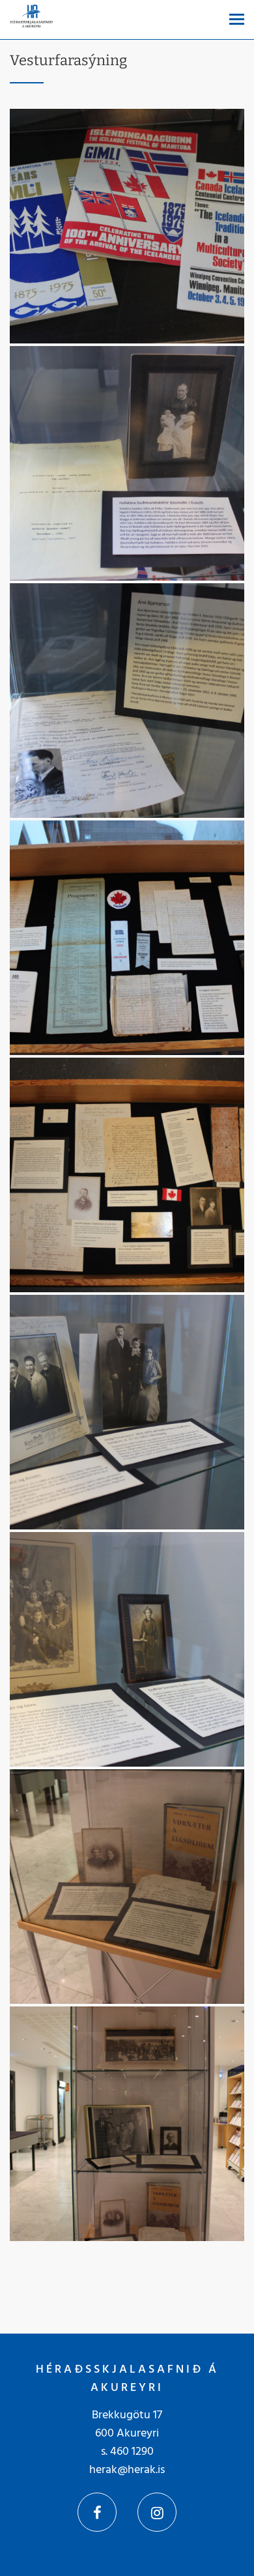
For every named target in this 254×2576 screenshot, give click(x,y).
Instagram (157, 2512)
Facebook (97, 2512)
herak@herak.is (127, 2470)
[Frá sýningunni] (127, 226)
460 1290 (132, 2452)
